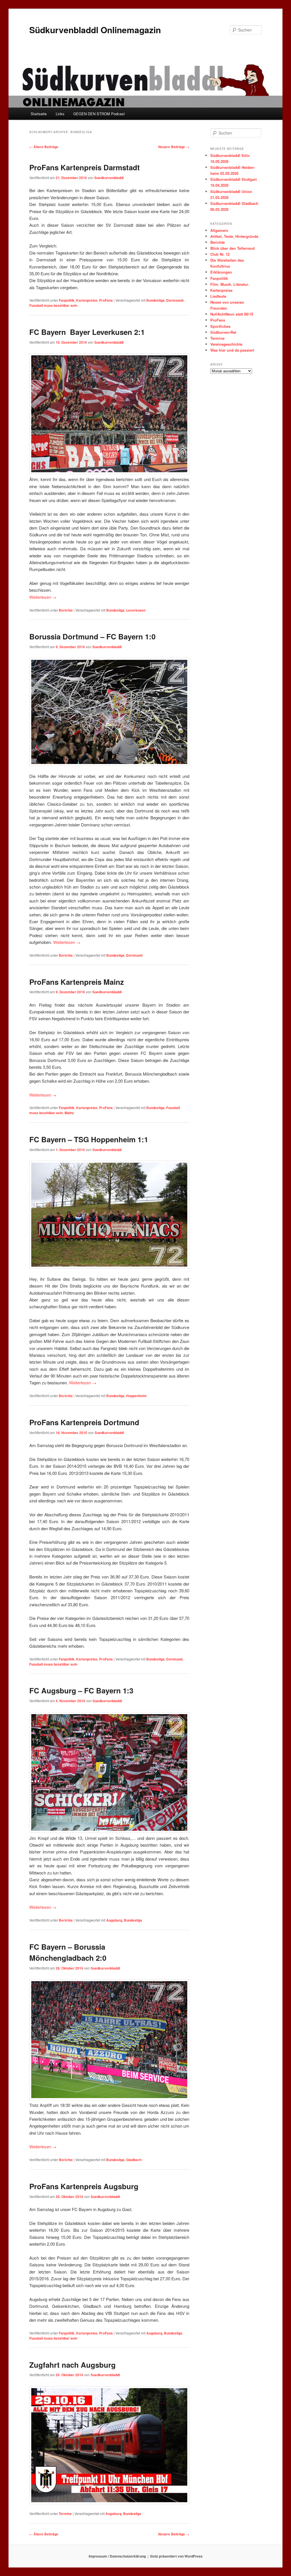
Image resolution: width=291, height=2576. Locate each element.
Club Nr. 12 (220, 254)
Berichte (66, 610)
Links (60, 114)
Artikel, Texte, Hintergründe (234, 236)
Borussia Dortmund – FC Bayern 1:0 (92, 636)
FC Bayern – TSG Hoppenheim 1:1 (89, 1139)
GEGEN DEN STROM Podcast (99, 114)
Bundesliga (155, 300)
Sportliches (220, 326)
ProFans (106, 300)
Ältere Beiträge (44, 147)
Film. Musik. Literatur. (230, 284)
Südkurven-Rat (223, 332)
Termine (65, 2514)
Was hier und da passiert (232, 350)
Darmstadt (175, 300)
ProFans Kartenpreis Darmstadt (85, 167)
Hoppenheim (136, 1396)
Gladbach (134, 2160)
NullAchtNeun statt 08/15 (232, 314)
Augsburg (114, 1920)
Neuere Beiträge (174, 147)
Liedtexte (218, 296)
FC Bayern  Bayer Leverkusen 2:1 (87, 332)
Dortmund (134, 955)
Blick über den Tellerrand (232, 248)
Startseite (39, 114)
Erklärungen (221, 272)
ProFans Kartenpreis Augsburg (84, 2186)
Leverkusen (136, 610)
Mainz (69, 1113)
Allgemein (219, 230)
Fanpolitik (67, 300)
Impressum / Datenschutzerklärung (117, 2556)
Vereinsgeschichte (226, 344)
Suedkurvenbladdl (109, 178)
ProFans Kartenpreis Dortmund (84, 1422)
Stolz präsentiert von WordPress (176, 2556)
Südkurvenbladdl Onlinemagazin (95, 30)
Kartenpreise (87, 300)
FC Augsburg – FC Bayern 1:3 (81, 1690)
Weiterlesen (43, 597)
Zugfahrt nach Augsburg (72, 2365)
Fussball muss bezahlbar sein (53, 305)
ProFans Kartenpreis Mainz (77, 982)
